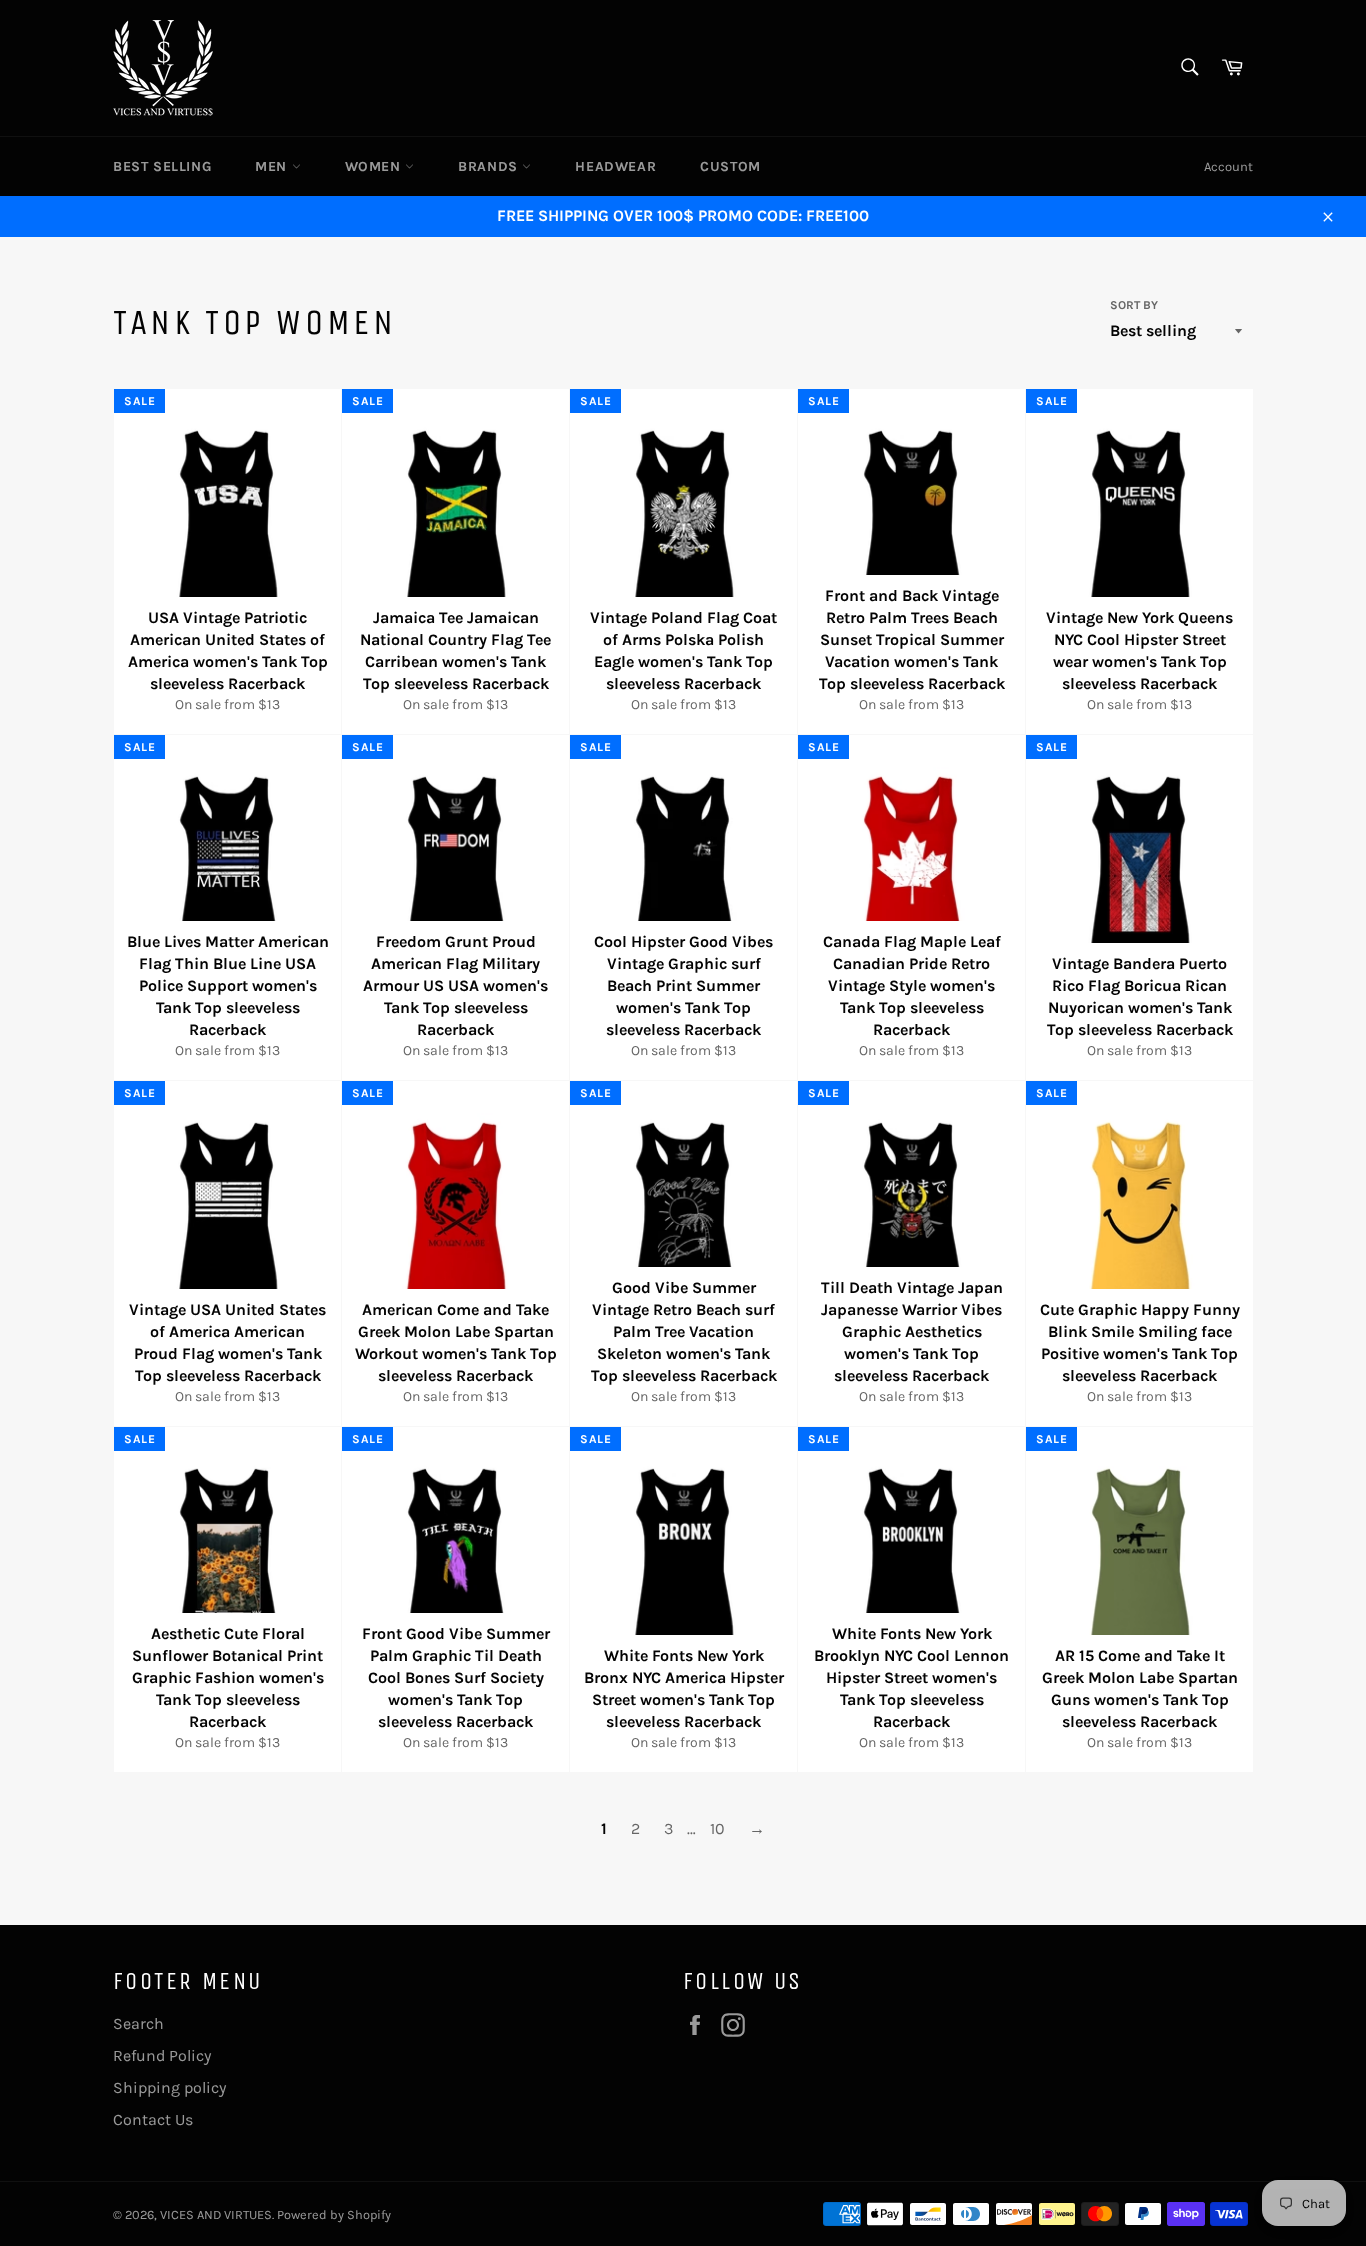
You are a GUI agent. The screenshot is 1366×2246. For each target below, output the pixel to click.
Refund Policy (162, 2055)
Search (138, 2023)
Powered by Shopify (334, 2214)
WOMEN (375, 166)
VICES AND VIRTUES (216, 2214)
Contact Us (153, 2119)
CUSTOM (730, 166)
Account (1228, 166)
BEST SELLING (162, 166)
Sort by (1134, 305)
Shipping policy (169, 2087)
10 (717, 1828)
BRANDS (490, 166)
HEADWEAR (615, 166)
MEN (273, 166)
